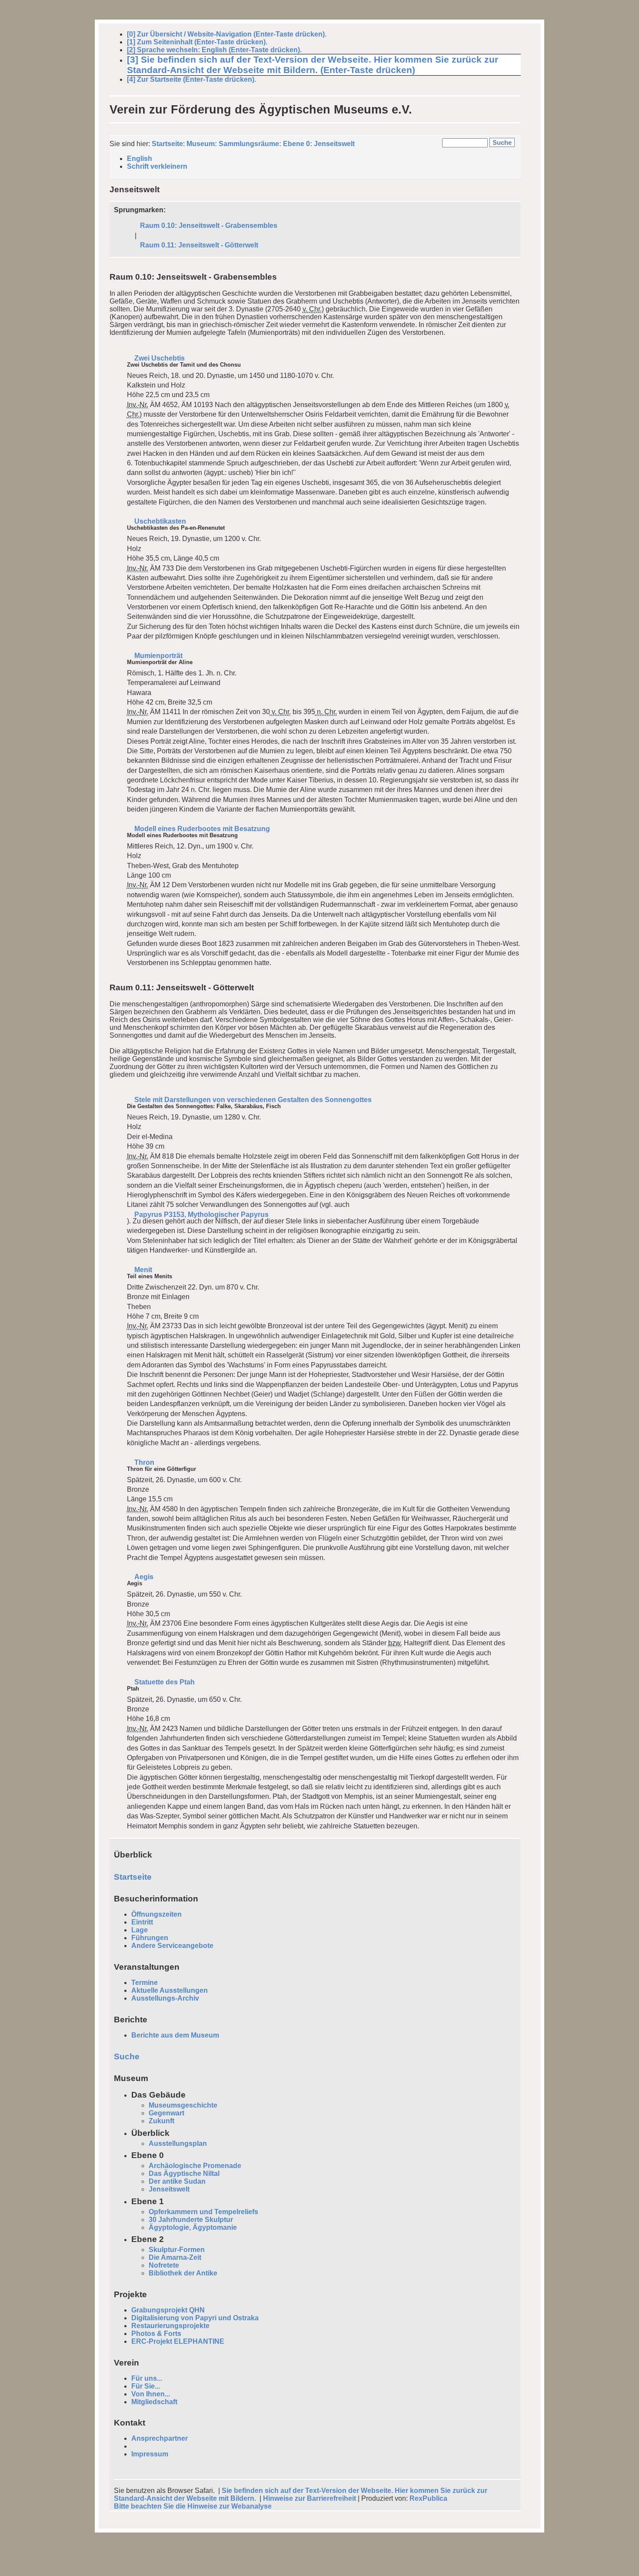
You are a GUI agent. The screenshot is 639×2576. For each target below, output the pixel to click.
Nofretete (164, 2265)
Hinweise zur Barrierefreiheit (310, 2498)
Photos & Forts (156, 2334)
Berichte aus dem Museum (175, 2035)
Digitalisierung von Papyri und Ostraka (195, 2318)
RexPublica (428, 2498)
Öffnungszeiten (156, 1914)
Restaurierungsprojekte (170, 2326)
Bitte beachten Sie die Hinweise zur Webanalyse (193, 2506)
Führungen (150, 1938)
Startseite (167, 144)
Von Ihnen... (151, 2394)
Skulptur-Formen (177, 2250)
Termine (145, 1983)
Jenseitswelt (169, 2189)
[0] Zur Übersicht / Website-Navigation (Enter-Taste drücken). (227, 34)
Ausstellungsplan (178, 2143)
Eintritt (142, 1922)
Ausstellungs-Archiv (165, 1998)
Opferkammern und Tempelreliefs (203, 2212)
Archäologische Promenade (195, 2166)
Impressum (150, 2454)
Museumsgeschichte (183, 2105)
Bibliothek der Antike (183, 2273)
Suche (127, 2056)
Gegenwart (166, 2113)
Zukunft (161, 2121)
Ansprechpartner (160, 2438)
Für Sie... (146, 2386)
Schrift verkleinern (157, 166)
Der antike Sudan (177, 2181)
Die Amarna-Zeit (175, 2257)
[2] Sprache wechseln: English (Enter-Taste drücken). (214, 50)
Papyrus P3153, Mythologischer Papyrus (201, 1214)
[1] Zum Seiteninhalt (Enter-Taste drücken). (197, 42)
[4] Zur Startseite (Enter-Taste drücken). (191, 79)
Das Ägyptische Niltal (184, 2173)
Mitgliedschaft (154, 2402)
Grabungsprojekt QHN (168, 2310)
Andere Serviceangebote (172, 1946)
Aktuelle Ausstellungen (170, 1990)
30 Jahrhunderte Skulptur (191, 2220)
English (140, 159)
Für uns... (147, 2378)
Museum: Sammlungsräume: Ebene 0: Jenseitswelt (271, 144)
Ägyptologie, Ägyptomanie (193, 2227)
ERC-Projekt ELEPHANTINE (178, 2341)
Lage (140, 1930)
